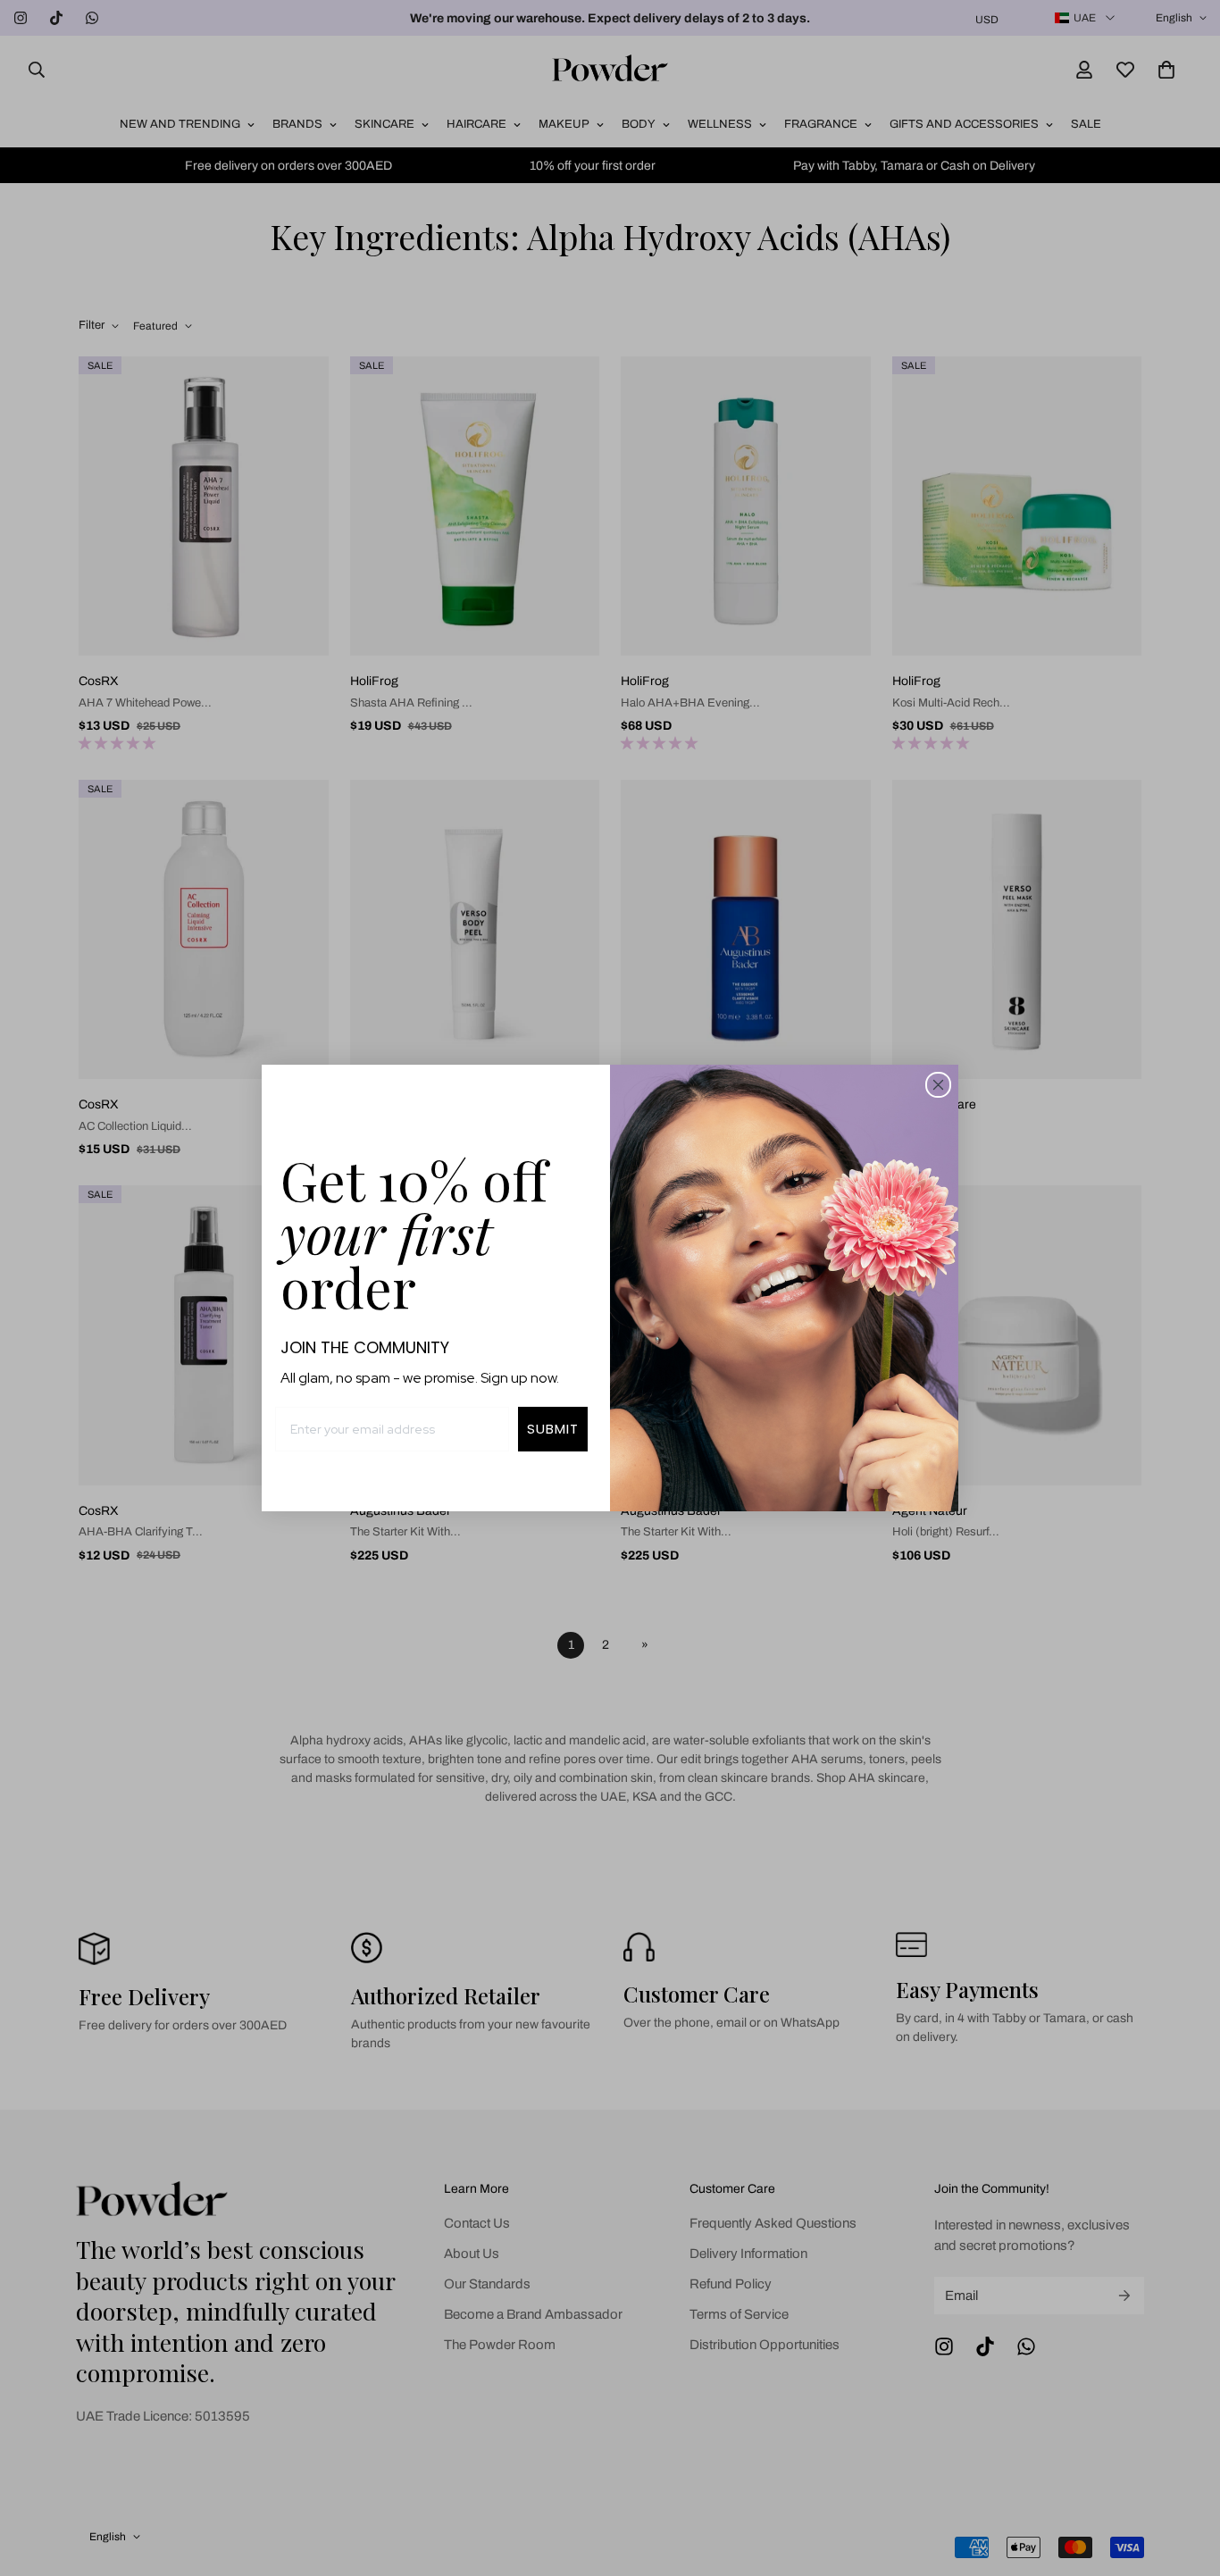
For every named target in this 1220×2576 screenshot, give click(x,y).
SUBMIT (553, 1429)
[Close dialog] (938, 1085)
